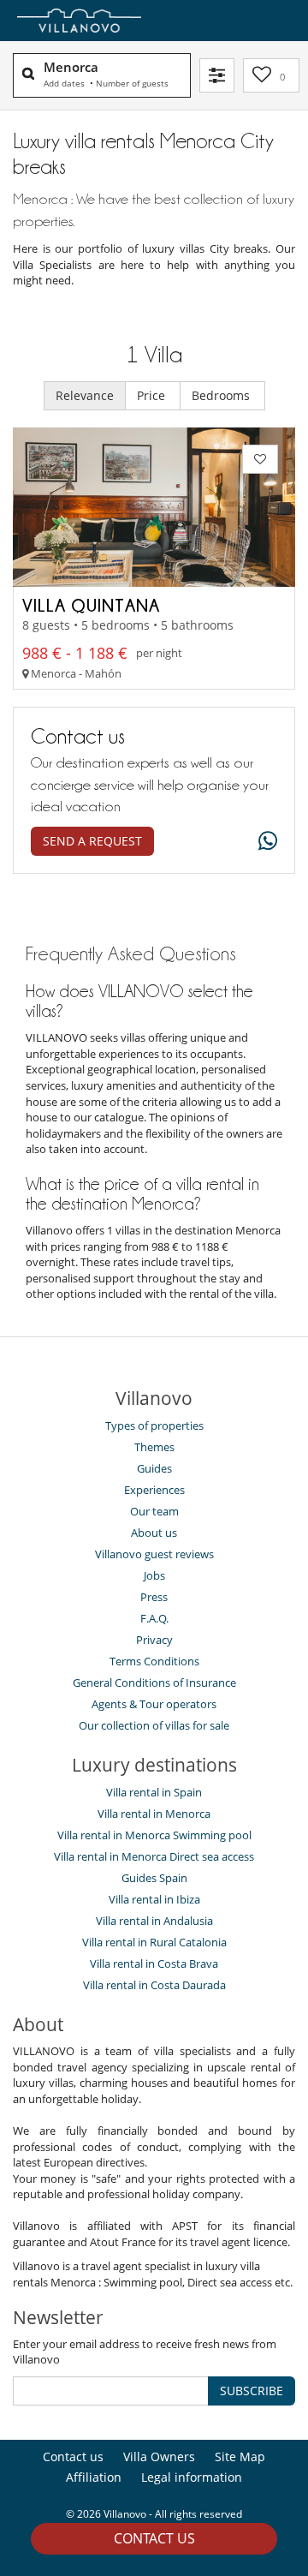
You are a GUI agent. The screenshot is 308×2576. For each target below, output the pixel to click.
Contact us (154, 2538)
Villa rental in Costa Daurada (154, 1985)
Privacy (154, 1640)
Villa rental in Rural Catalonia (154, 1942)
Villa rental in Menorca (154, 1814)
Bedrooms (222, 395)
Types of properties (154, 1425)
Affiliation (94, 2477)
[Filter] (217, 75)
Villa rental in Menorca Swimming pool (154, 1835)
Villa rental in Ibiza (154, 1899)
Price (153, 395)
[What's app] (264, 842)
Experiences (154, 1490)
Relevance (85, 395)
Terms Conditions (154, 1661)
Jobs (154, 1575)
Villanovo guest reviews (154, 1554)
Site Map (240, 2456)
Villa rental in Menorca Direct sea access (154, 1856)
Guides (154, 1468)
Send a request (92, 841)
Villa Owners (159, 2456)
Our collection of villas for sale (154, 1725)
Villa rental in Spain (154, 1792)
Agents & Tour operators (154, 1704)
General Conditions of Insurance (154, 1682)
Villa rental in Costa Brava (154, 1963)
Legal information (192, 2477)
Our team (154, 1511)
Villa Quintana (91, 605)
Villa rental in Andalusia (154, 1921)
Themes (154, 1447)
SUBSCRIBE (252, 2391)
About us (154, 1533)
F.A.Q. (154, 1618)
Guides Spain (154, 1878)
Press (154, 1597)
